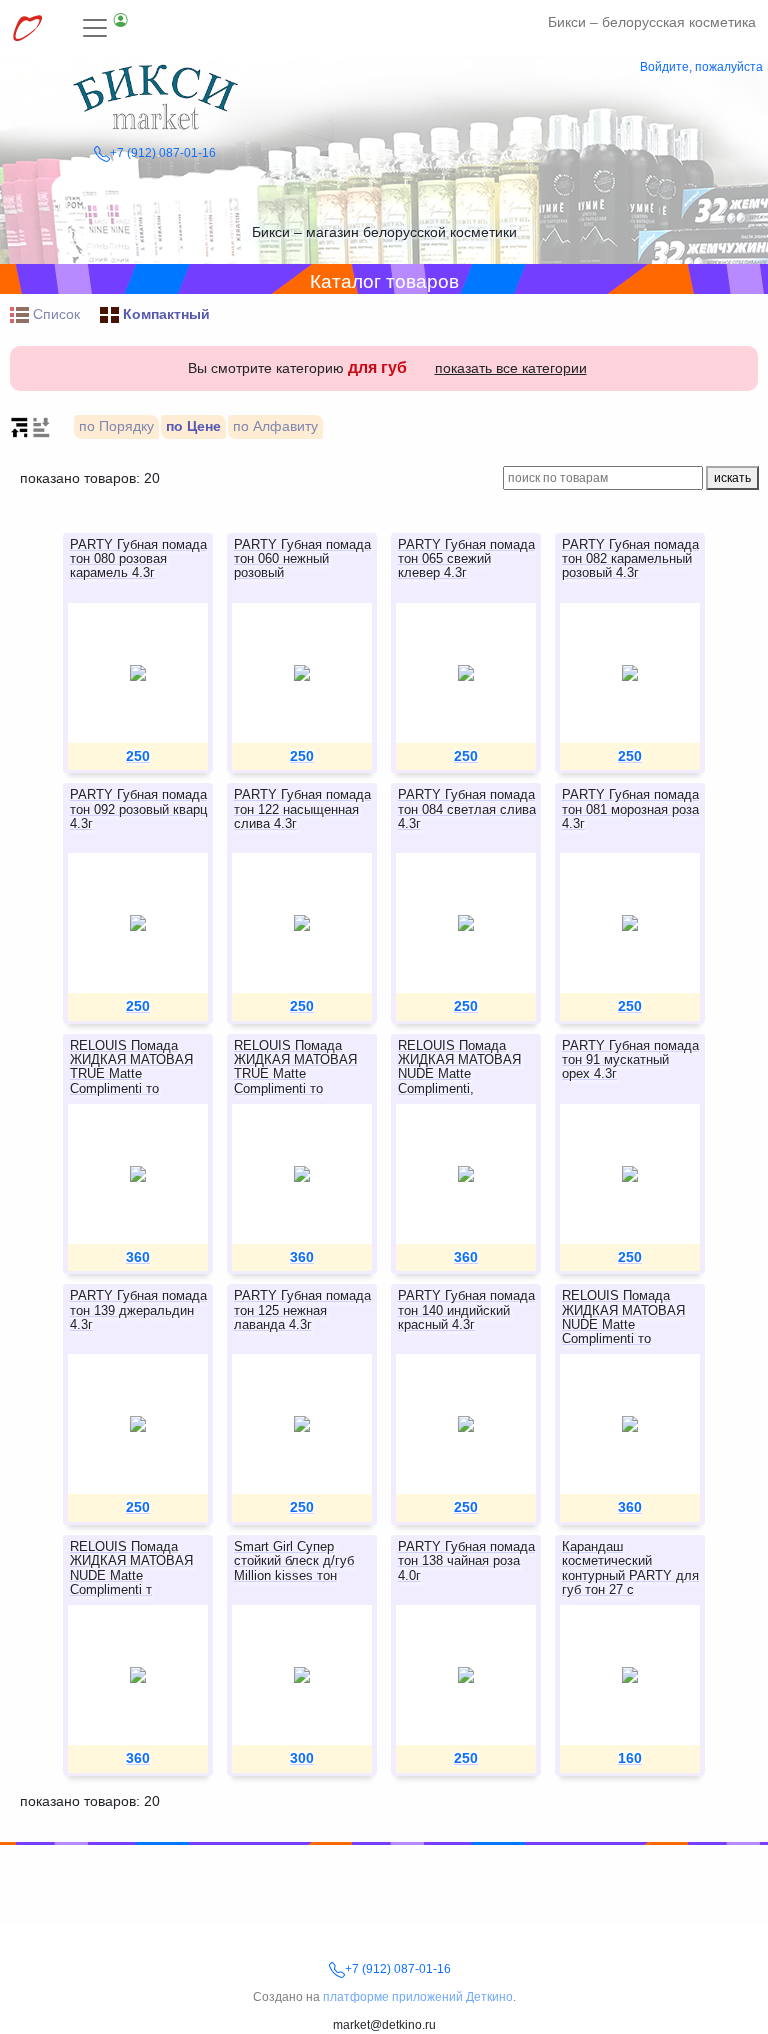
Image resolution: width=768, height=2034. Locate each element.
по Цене (193, 426)
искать (732, 478)
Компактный (164, 314)
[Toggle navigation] (106, 28)
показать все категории (511, 368)
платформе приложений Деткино (418, 1997)
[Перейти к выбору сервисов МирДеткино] (27, 28)
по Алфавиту (275, 426)
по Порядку (116, 426)
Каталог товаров (384, 281)
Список (54, 314)
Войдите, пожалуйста (701, 67)
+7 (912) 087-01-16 (163, 153)
